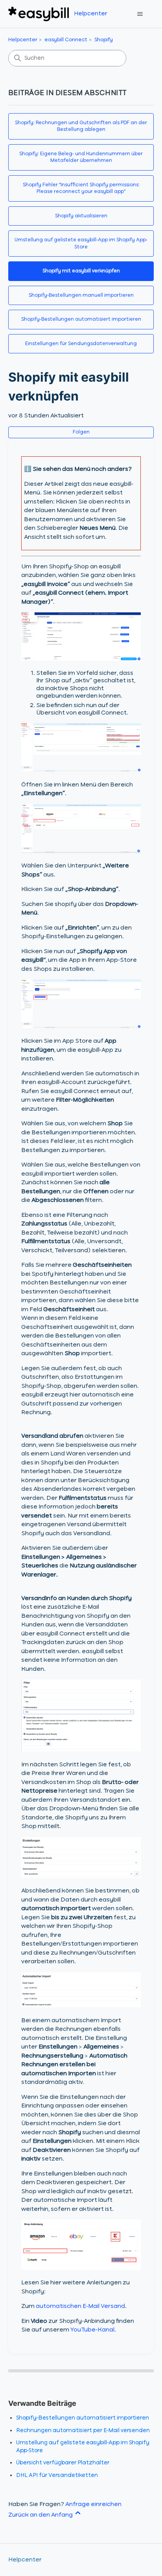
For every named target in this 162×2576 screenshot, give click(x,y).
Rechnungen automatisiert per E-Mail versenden (83, 2431)
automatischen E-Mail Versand (80, 2306)
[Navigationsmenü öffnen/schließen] (140, 14)
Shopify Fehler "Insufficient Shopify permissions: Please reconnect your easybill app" (81, 188)
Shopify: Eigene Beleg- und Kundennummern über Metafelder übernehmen (81, 157)
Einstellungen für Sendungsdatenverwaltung (81, 344)
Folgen (81, 432)
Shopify (104, 40)
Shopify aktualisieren (81, 216)
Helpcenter (23, 40)
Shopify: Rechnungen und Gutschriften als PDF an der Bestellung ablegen (81, 126)
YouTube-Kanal (92, 2330)
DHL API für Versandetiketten (57, 2475)
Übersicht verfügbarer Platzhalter (63, 2463)
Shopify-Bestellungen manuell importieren (81, 295)
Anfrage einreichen (93, 2504)
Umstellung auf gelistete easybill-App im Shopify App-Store (81, 243)
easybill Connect (66, 40)
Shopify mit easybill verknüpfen (81, 271)
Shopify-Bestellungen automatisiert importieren (81, 319)
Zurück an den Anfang (41, 2515)
